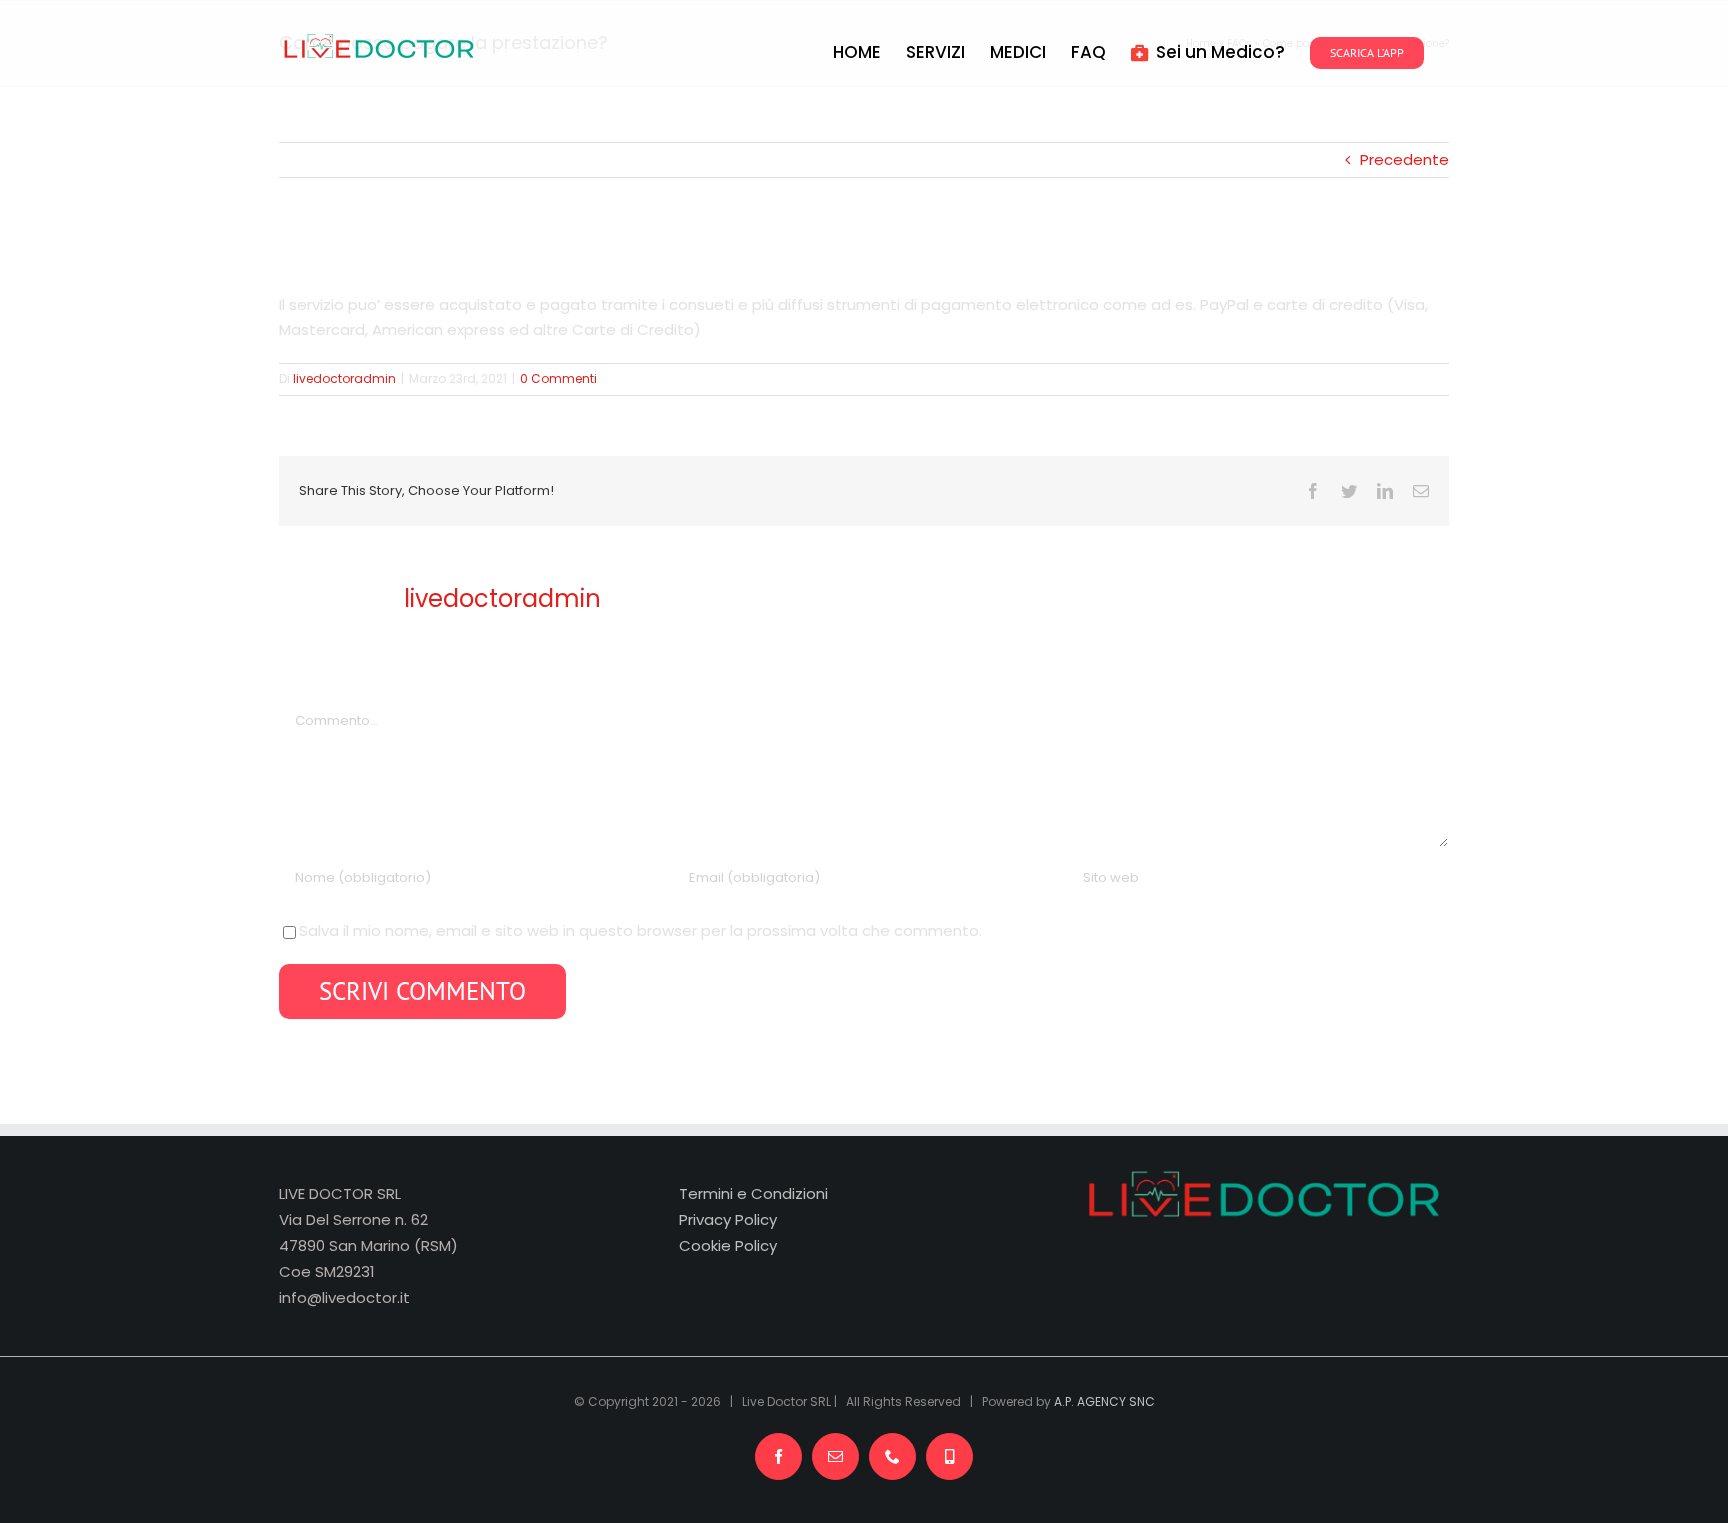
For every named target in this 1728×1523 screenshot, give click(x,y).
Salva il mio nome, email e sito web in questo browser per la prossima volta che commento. (640, 930)
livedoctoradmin (344, 378)
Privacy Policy (728, 1219)
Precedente (1404, 159)
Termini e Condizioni (753, 1193)
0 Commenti (558, 378)
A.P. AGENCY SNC (1104, 1401)
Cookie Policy (728, 1245)
